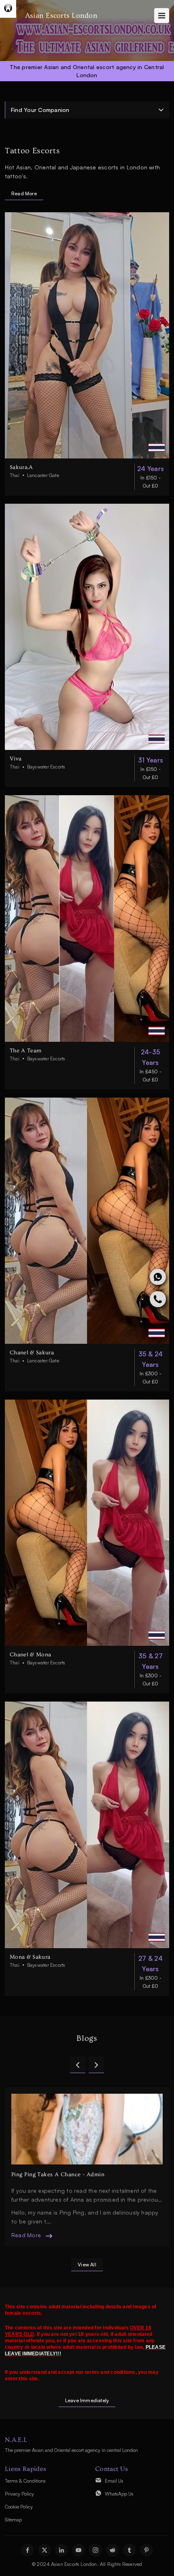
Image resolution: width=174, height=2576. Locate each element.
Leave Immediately (87, 2400)
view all (87, 2265)
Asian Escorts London (61, 16)
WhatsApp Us (119, 2494)
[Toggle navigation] (162, 16)
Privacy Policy (19, 2494)
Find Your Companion (40, 110)
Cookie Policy (19, 2507)
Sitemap (13, 2520)
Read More (24, 193)
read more (26, 2221)
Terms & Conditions (25, 2481)
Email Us (114, 2481)
